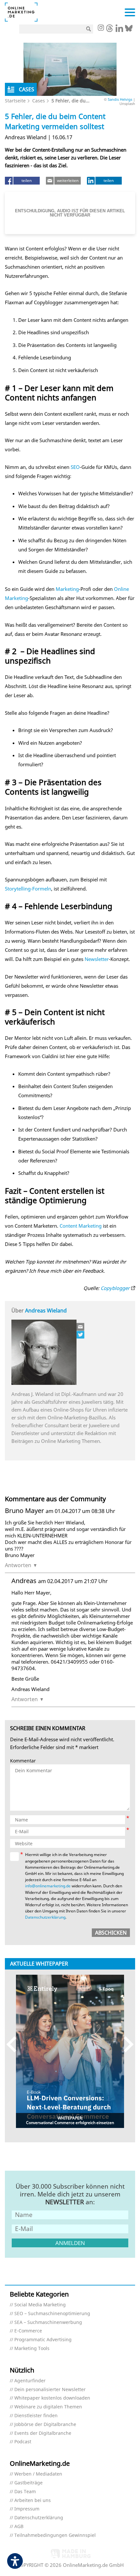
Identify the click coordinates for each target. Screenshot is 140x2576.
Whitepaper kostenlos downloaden (52, 2398)
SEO (75, 467)
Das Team (25, 2492)
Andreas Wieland (46, 1310)
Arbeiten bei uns (33, 2501)
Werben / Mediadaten (38, 2474)
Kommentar (23, 1761)
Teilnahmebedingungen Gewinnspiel (55, 2535)
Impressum (27, 2509)
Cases (39, 101)
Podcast (23, 2442)
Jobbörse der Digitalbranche (45, 2425)
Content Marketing (81, 1226)
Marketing (67, 589)
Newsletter (97, 959)
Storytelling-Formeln (28, 889)
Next (126, 2044)
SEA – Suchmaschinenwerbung (48, 2322)
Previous (14, 2044)
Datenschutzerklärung (45, 1917)
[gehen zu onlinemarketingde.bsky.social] (129, 30)
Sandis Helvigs (120, 99)
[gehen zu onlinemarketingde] (101, 28)
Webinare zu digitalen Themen (48, 2407)
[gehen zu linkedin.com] (119, 30)
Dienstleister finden (36, 2416)
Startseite (15, 101)
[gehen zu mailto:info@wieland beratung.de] (81, 1327)
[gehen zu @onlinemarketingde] (110, 30)
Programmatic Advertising (43, 2340)
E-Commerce (28, 2331)
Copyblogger (115, 1288)
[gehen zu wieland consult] (81, 1335)
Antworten (18, 1565)
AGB (19, 2527)
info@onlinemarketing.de (48, 1886)
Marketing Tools (32, 2349)
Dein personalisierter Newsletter (50, 2390)
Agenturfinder (30, 2381)
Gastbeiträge (28, 2483)
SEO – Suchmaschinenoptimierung (52, 2314)
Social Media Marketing (40, 2305)
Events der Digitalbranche (43, 2433)
